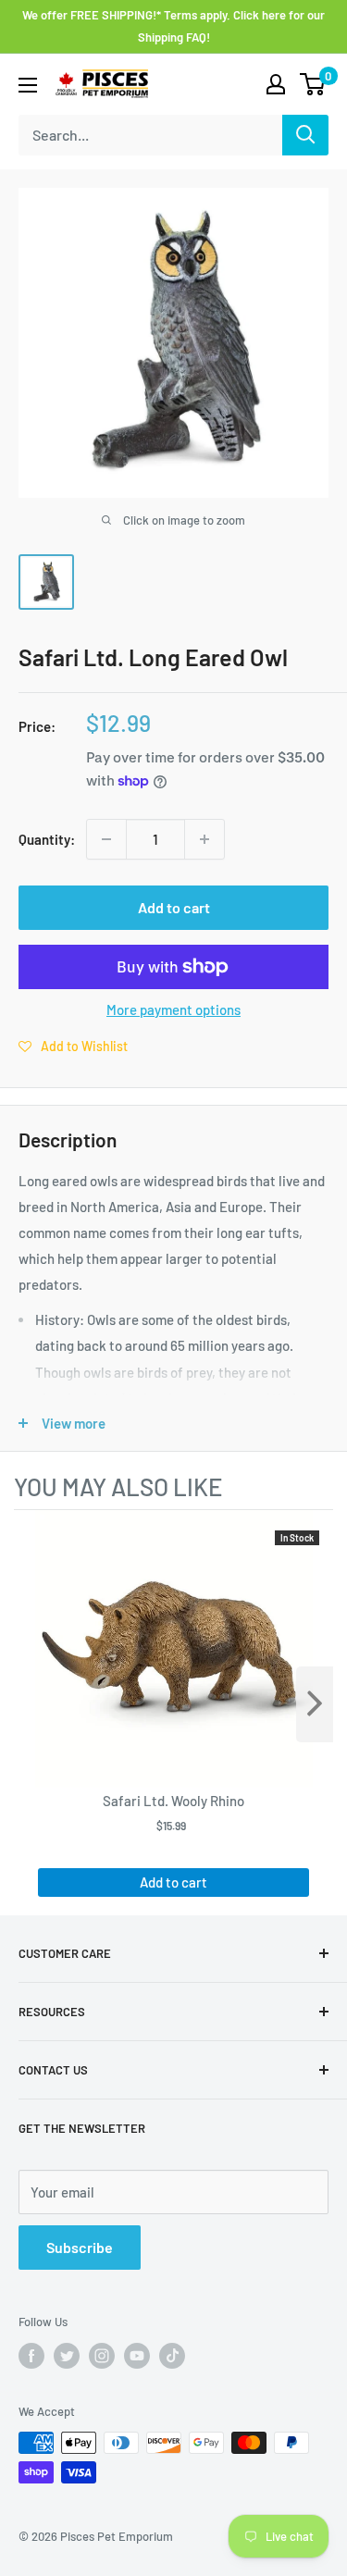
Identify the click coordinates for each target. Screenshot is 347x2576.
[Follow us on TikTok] (172, 2356)
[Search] (305, 135)
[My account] (276, 84)
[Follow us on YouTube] (137, 2356)
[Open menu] (28, 85)
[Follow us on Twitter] (67, 2356)
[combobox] (150, 135)
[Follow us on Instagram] (102, 2356)
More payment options (173, 1009)
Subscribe (80, 2247)
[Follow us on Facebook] (31, 2356)
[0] (313, 84)
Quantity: (47, 839)
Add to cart (174, 907)
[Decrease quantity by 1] (106, 839)
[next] (315, 1704)
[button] (73, 1046)
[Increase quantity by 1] (204, 839)
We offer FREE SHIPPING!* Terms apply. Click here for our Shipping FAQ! (173, 26)
